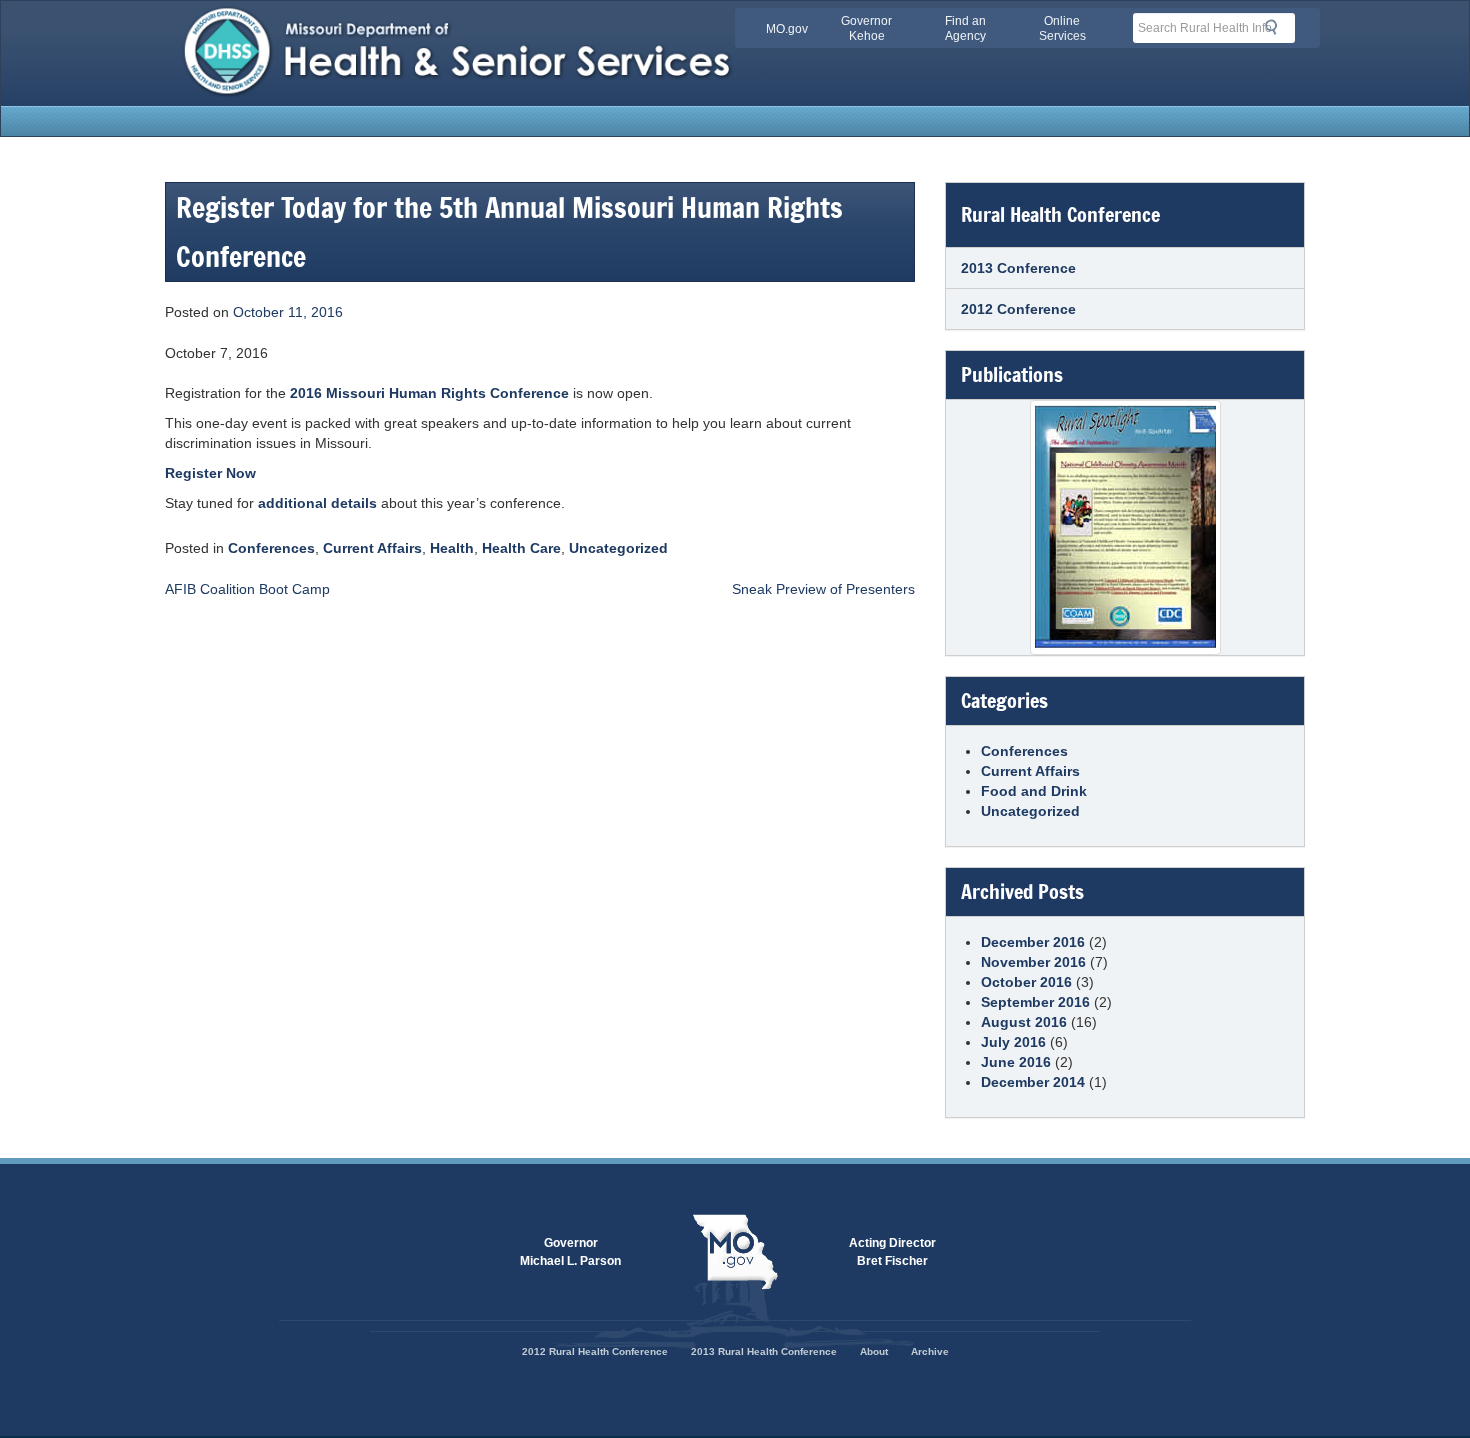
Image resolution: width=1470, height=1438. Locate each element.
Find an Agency (965, 28)
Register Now (210, 473)
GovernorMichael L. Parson (570, 1252)
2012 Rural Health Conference (595, 1351)
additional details (317, 503)
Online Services (1062, 28)
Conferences (271, 548)
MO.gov (787, 29)
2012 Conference (1018, 309)
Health (452, 548)
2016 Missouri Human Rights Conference (429, 393)
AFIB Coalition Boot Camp (247, 589)
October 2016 (1026, 982)
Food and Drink (1034, 791)
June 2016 (1016, 1062)
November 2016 (1033, 962)
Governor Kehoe (866, 28)
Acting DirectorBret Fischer (892, 1252)
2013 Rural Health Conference (764, 1351)
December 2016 (1033, 942)
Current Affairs (372, 548)
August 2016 (1024, 1022)
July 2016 (1013, 1042)
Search (1277, 27)
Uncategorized (618, 548)
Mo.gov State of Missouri (735, 1252)
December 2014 (1033, 1082)
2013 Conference (1018, 268)
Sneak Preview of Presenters (823, 589)
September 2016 (1035, 1002)
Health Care (521, 548)
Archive (930, 1351)
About (874, 1351)
